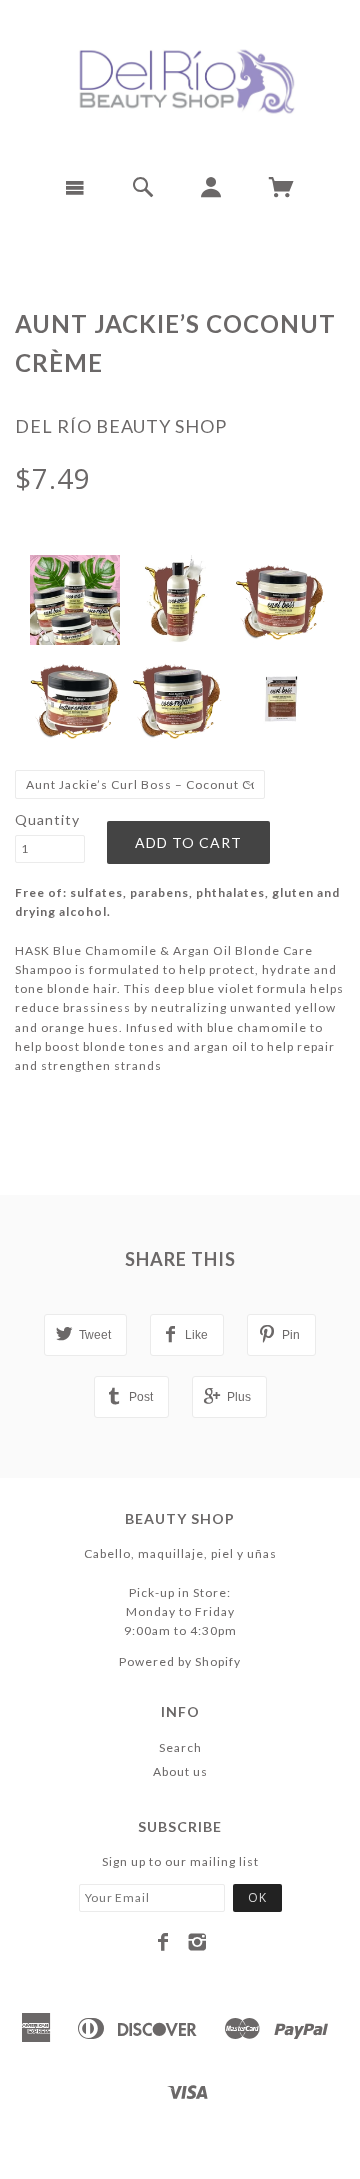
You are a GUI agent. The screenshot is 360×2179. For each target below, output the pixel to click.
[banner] (180, 80)
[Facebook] (163, 1942)
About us (180, 1771)
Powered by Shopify (180, 1661)
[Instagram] (197, 1942)
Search (180, 1747)
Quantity (47, 819)
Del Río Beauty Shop (121, 426)
